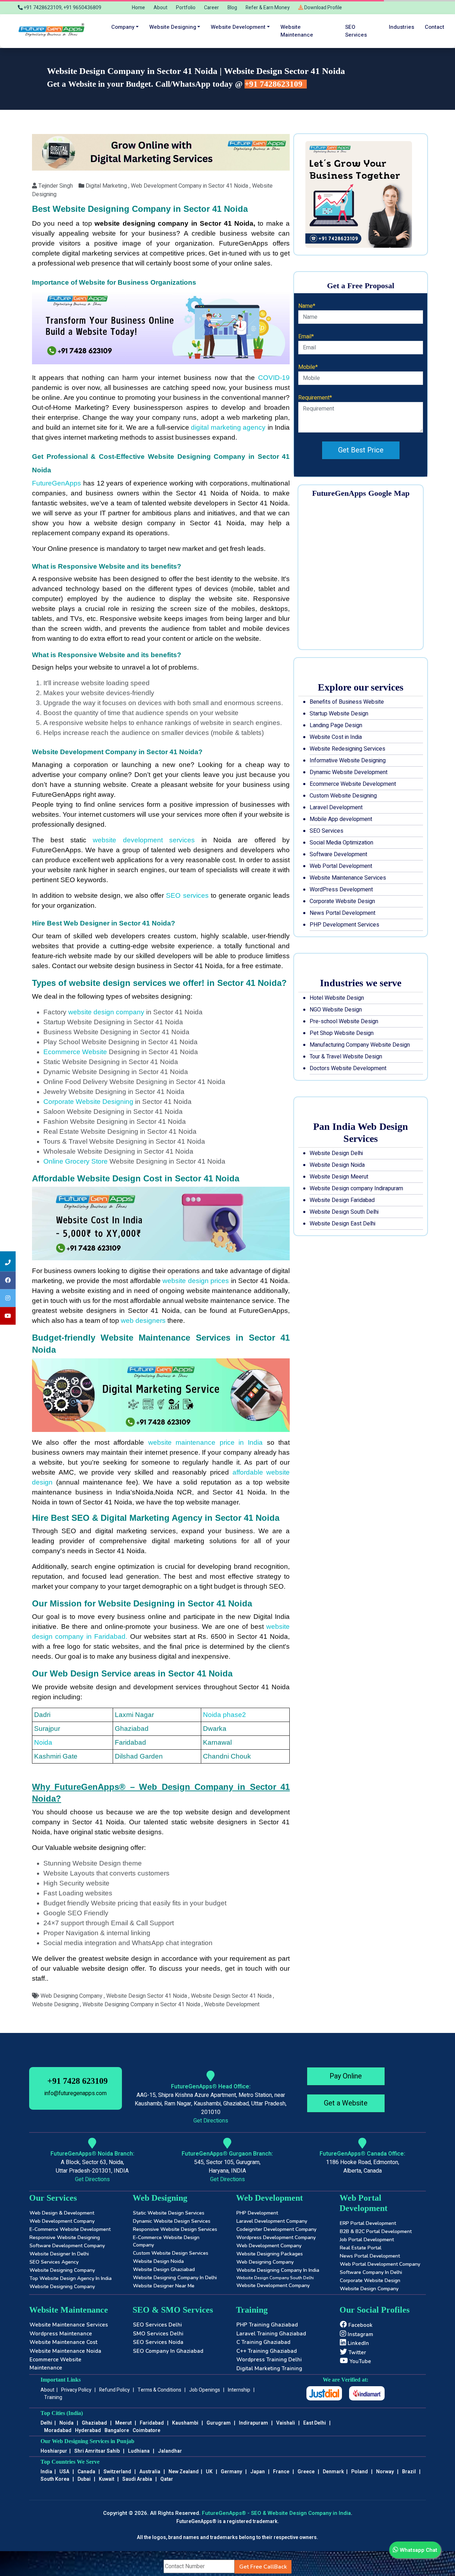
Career (212, 8)
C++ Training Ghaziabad (267, 2351)
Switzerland (117, 2472)
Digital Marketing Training (269, 2368)
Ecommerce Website (75, 1052)
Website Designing (173, 27)
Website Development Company (273, 2285)
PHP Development (257, 2213)
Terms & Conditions (159, 2390)
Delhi (46, 2423)
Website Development (238, 27)
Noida (43, 1742)
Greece (306, 2472)
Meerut (123, 2423)
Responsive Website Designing (65, 2237)
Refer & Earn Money (268, 8)
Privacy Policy (76, 2390)
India (46, 2472)
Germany (231, 2472)
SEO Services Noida (158, 2342)
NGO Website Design (336, 1010)
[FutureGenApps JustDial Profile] (324, 2393)
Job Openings (205, 2390)
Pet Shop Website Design (342, 1033)
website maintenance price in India (205, 1442)
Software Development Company (67, 2246)
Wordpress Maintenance (61, 2334)
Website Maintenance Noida (65, 2351)
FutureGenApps (58, 483)
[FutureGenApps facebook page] (8, 1316)
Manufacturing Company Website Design (360, 1045)
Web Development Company (62, 2221)
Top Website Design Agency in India (71, 2278)
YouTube (360, 2361)
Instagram (360, 2334)
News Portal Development (342, 913)
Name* (307, 306)
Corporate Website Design (342, 901)
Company (123, 27)
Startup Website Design (339, 714)
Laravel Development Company (272, 2221)
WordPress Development (341, 890)
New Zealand (184, 2472)
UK (209, 2472)
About (160, 8)
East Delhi (315, 2423)
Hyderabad (88, 2430)
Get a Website (346, 2103)
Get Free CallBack (263, 2567)
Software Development (338, 854)
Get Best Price (361, 450)
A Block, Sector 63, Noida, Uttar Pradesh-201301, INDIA (92, 2167)
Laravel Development (336, 807)
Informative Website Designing (348, 761)
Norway (385, 2472)
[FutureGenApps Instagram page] (8, 1298)
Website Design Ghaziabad (164, 2269)
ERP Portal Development (368, 2223)
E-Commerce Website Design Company (166, 2241)
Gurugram (219, 2423)
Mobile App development (341, 819)
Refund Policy (114, 2390)
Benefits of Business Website (347, 702)
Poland (360, 2472)
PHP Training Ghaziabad (267, 2325)
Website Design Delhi (336, 1153)
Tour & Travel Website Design (346, 1057)
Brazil (409, 2472)
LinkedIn (358, 2343)
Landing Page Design (336, 725)
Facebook (360, 2325)
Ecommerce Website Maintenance (55, 2364)
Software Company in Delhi (371, 2272)
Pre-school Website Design (344, 1021)
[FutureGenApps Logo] (53, 31)
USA (64, 2472)
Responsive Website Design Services (175, 2229)
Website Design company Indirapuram (356, 1188)
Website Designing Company (62, 2270)
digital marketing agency (229, 427)
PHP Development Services (344, 925)
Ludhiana (139, 2451)
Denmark (333, 2472)
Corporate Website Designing (88, 1102)
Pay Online (346, 2076)
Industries (402, 27)
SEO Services (326, 831)
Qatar (167, 2479)
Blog (232, 8)
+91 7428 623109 (77, 2081)
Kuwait (106, 2479)
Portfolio (186, 8)
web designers (143, 1321)
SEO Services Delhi (157, 2325)
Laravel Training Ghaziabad (271, 2334)
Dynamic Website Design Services (172, 2221)
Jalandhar (170, 2451)
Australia (150, 2472)
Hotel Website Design (337, 998)
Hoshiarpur (54, 2451)
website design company (106, 1012)
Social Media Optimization (341, 843)
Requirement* (315, 398)
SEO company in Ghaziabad (168, 2351)
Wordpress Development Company (276, 2237)
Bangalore (117, 2430)
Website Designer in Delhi (59, 2254)
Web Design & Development (62, 2213)
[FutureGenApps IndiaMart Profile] (367, 2393)
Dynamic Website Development (349, 772)
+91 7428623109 (275, 84)
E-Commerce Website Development (70, 2229)
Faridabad (152, 2423)
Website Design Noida (337, 1165)
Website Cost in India (336, 737)
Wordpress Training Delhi (269, 2360)
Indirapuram (253, 2423)
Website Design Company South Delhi (275, 2278)
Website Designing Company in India (278, 2270)
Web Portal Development (341, 866)
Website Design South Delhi (344, 1212)
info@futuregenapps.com (76, 2093)
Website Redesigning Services (347, 749)
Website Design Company (369, 2289)
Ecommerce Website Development (353, 784)
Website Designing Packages (270, 2254)
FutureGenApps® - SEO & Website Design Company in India (276, 2513)
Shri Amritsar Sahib (97, 2451)
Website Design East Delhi (342, 1224)
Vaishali (286, 2423)
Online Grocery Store (76, 1161)
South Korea (55, 2479)
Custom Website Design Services (171, 2253)
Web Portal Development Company (380, 2264)
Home (138, 8)
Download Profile (323, 8)
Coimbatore (146, 2430)
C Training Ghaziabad (263, 2342)
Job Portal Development (367, 2240)
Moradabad (58, 2430)
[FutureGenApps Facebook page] (8, 1281)
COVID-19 (274, 378)
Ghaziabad (94, 2423)
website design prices (197, 1281)
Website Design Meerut (339, 1177)
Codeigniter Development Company (276, 2229)
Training (53, 2397)
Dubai (84, 2479)
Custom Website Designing (343, 796)
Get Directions (211, 2121)
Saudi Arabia (137, 2479)
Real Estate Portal (361, 2248)
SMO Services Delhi (158, 2334)
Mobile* (308, 367)
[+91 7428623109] (8, 1262)
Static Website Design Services (169, 2213)
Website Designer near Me (164, 2286)
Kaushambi (185, 2423)
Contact (435, 27)
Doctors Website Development (348, 1068)
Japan (258, 2472)
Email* (306, 337)
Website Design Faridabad (342, 1200)
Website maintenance (297, 31)
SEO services (356, 31)
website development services (144, 840)
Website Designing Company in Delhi (175, 2278)
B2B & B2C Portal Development (376, 2231)
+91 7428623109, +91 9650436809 (62, 8)
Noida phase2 (224, 1715)
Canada (86, 2472)
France (281, 2472)
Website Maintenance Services (348, 878)
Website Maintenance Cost (63, 2342)
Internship (239, 2390)
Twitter (357, 2352)
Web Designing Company (265, 2262)
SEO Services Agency (54, 2262)
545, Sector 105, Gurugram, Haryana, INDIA (227, 2167)
